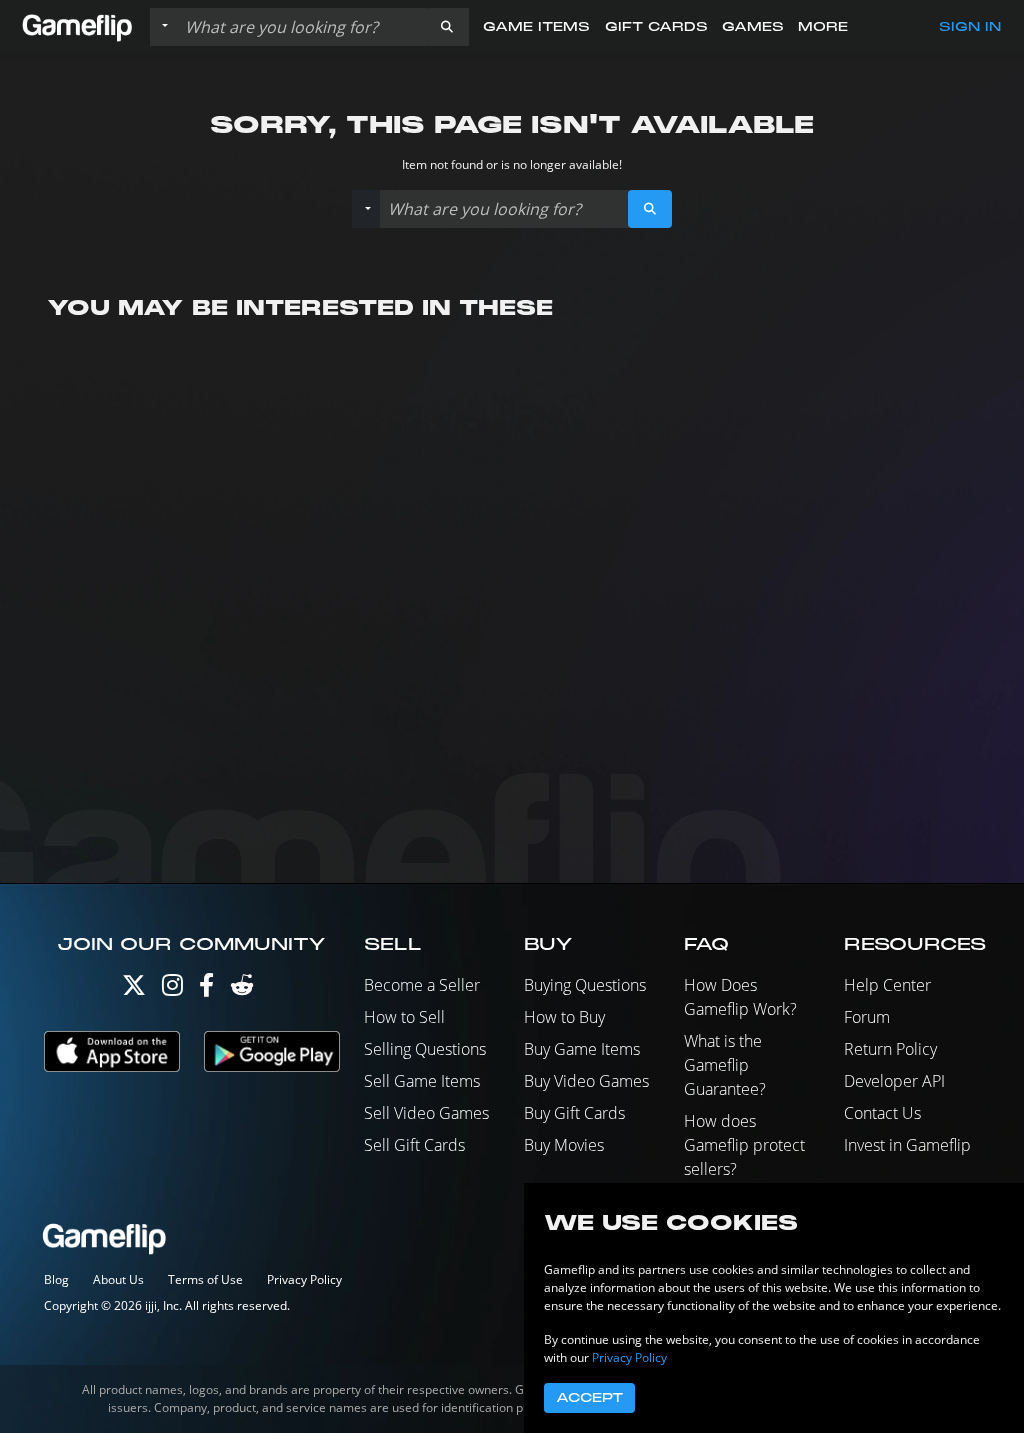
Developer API (894, 1081)
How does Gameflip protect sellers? (744, 1145)
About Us (118, 1279)
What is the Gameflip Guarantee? (725, 1065)
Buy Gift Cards (574, 1113)
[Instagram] (172, 989)
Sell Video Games (426, 1113)
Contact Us (882, 1113)
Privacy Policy (304, 1279)
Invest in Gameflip (907, 1145)
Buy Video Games (586, 1081)
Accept (589, 1398)
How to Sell (404, 1017)
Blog (56, 1279)
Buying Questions (585, 985)
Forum (867, 1017)
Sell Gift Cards (414, 1145)
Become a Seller (422, 985)
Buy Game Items (582, 1049)
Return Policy (890, 1049)
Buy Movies (564, 1145)
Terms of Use (205, 1279)
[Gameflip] (77, 25)
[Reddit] (242, 989)
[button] (447, 27)
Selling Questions (425, 1049)
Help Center (887, 985)
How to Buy (564, 1017)
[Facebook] (206, 989)
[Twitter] (134, 989)
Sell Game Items (422, 1081)
